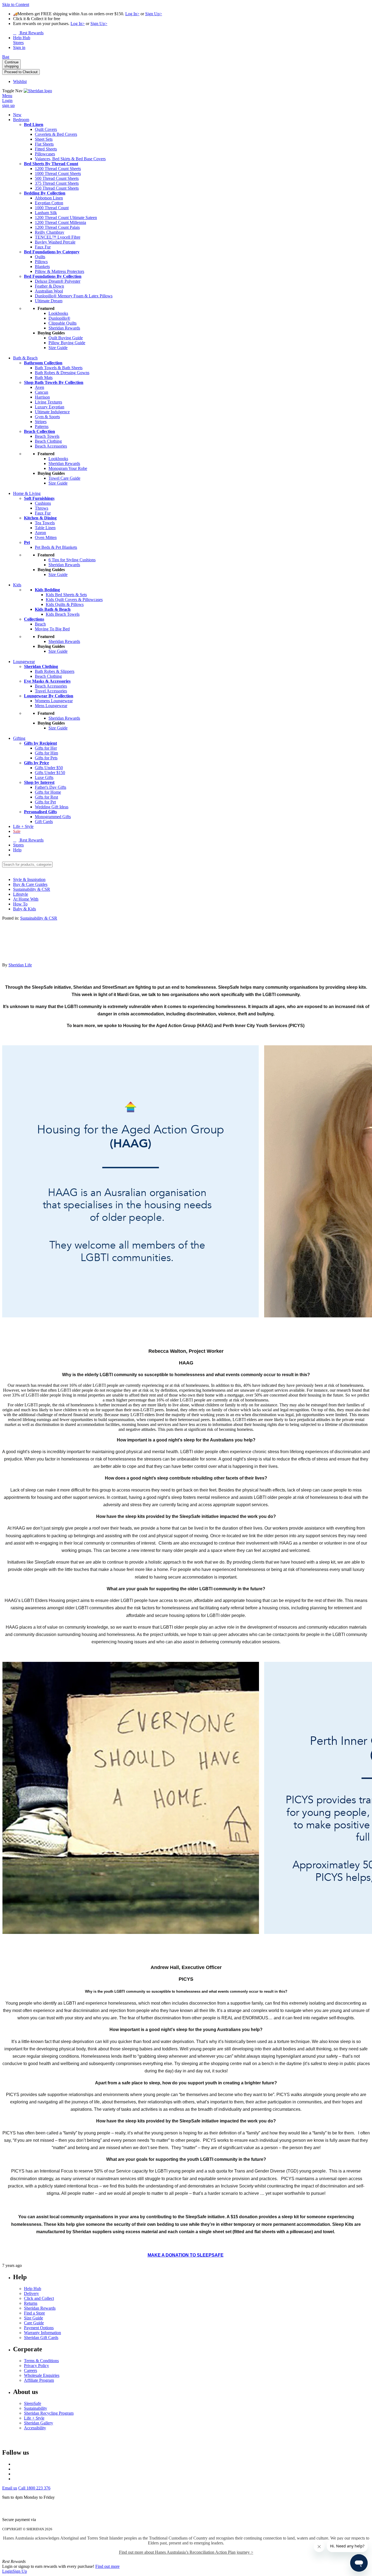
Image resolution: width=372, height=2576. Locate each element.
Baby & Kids (25, 909)
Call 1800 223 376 (34, 2488)
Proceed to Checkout (21, 72)
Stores (18, 845)
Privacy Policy (36, 2366)
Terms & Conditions (41, 2361)
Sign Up (20, 2571)
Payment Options (39, 2328)
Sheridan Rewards (40, 2308)
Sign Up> (154, 14)
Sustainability (36, 2408)
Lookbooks (58, 313)
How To (20, 904)
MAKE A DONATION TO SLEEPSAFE (186, 2255)
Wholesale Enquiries (42, 2375)
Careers (31, 2370)
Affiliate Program (39, 2380)
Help (17, 850)
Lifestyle (21, 894)
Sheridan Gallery (39, 2423)
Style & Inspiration (29, 879)
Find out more (107, 2566)
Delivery (31, 2293)
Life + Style (34, 2418)
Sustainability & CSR (32, 889)
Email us (10, 2488)
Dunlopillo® (59, 318)
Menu (7, 96)
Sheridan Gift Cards (41, 2338)
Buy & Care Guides (30, 884)
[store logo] (38, 91)
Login (7, 2571)
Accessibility (35, 2428)
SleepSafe (33, 2403)
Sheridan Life (20, 965)
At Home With (26, 899)
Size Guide (33, 2318)
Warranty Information (42, 2333)
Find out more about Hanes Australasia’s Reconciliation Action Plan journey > (186, 2552)
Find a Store (34, 2313)
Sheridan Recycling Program (49, 2413)
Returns (31, 2303)
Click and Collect (39, 2298)
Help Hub (33, 2289)
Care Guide (34, 2323)
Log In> (132, 14)
